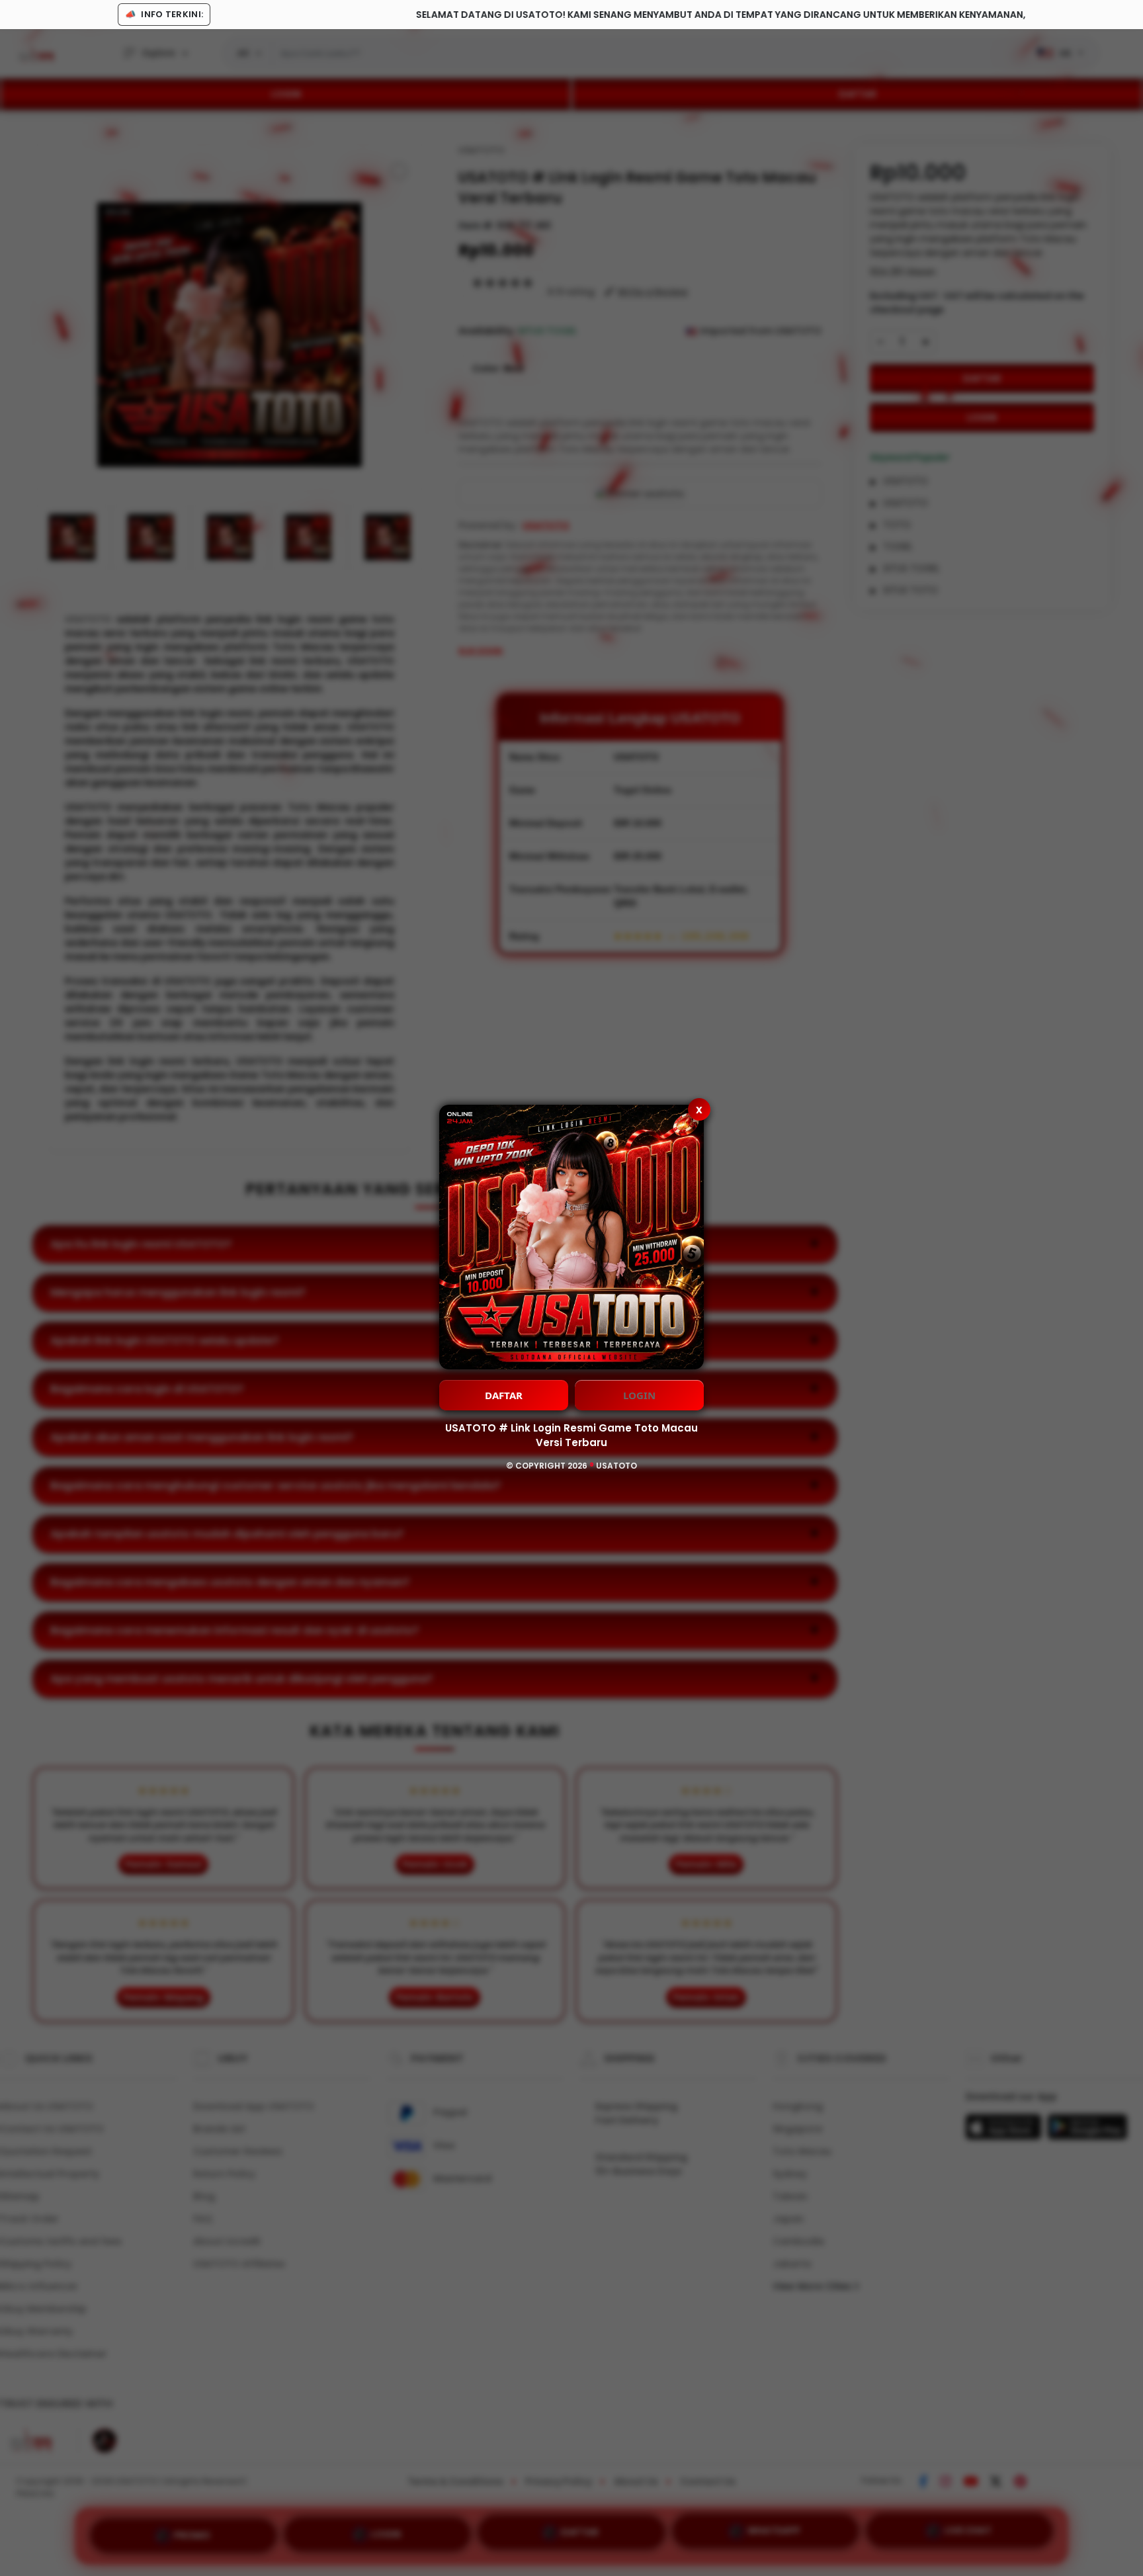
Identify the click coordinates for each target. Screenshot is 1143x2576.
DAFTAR (504, 1395)
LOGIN (639, 1395)
